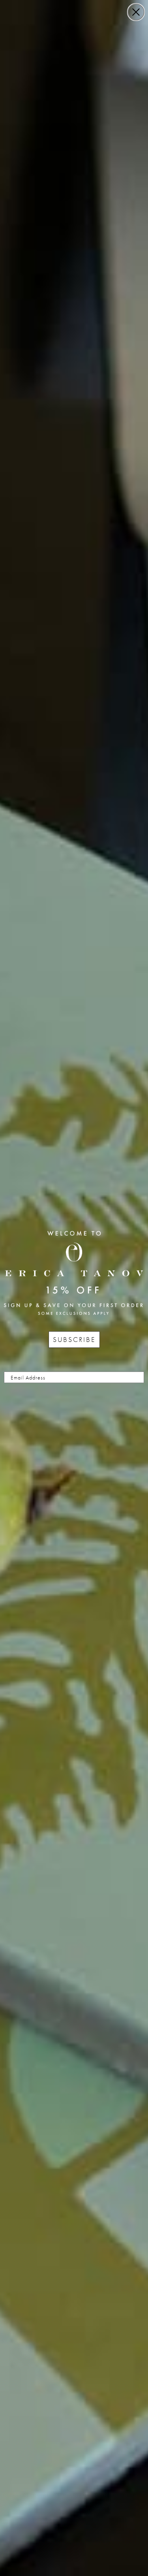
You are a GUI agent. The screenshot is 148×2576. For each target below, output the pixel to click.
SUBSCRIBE (74, 1339)
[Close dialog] (136, 12)
